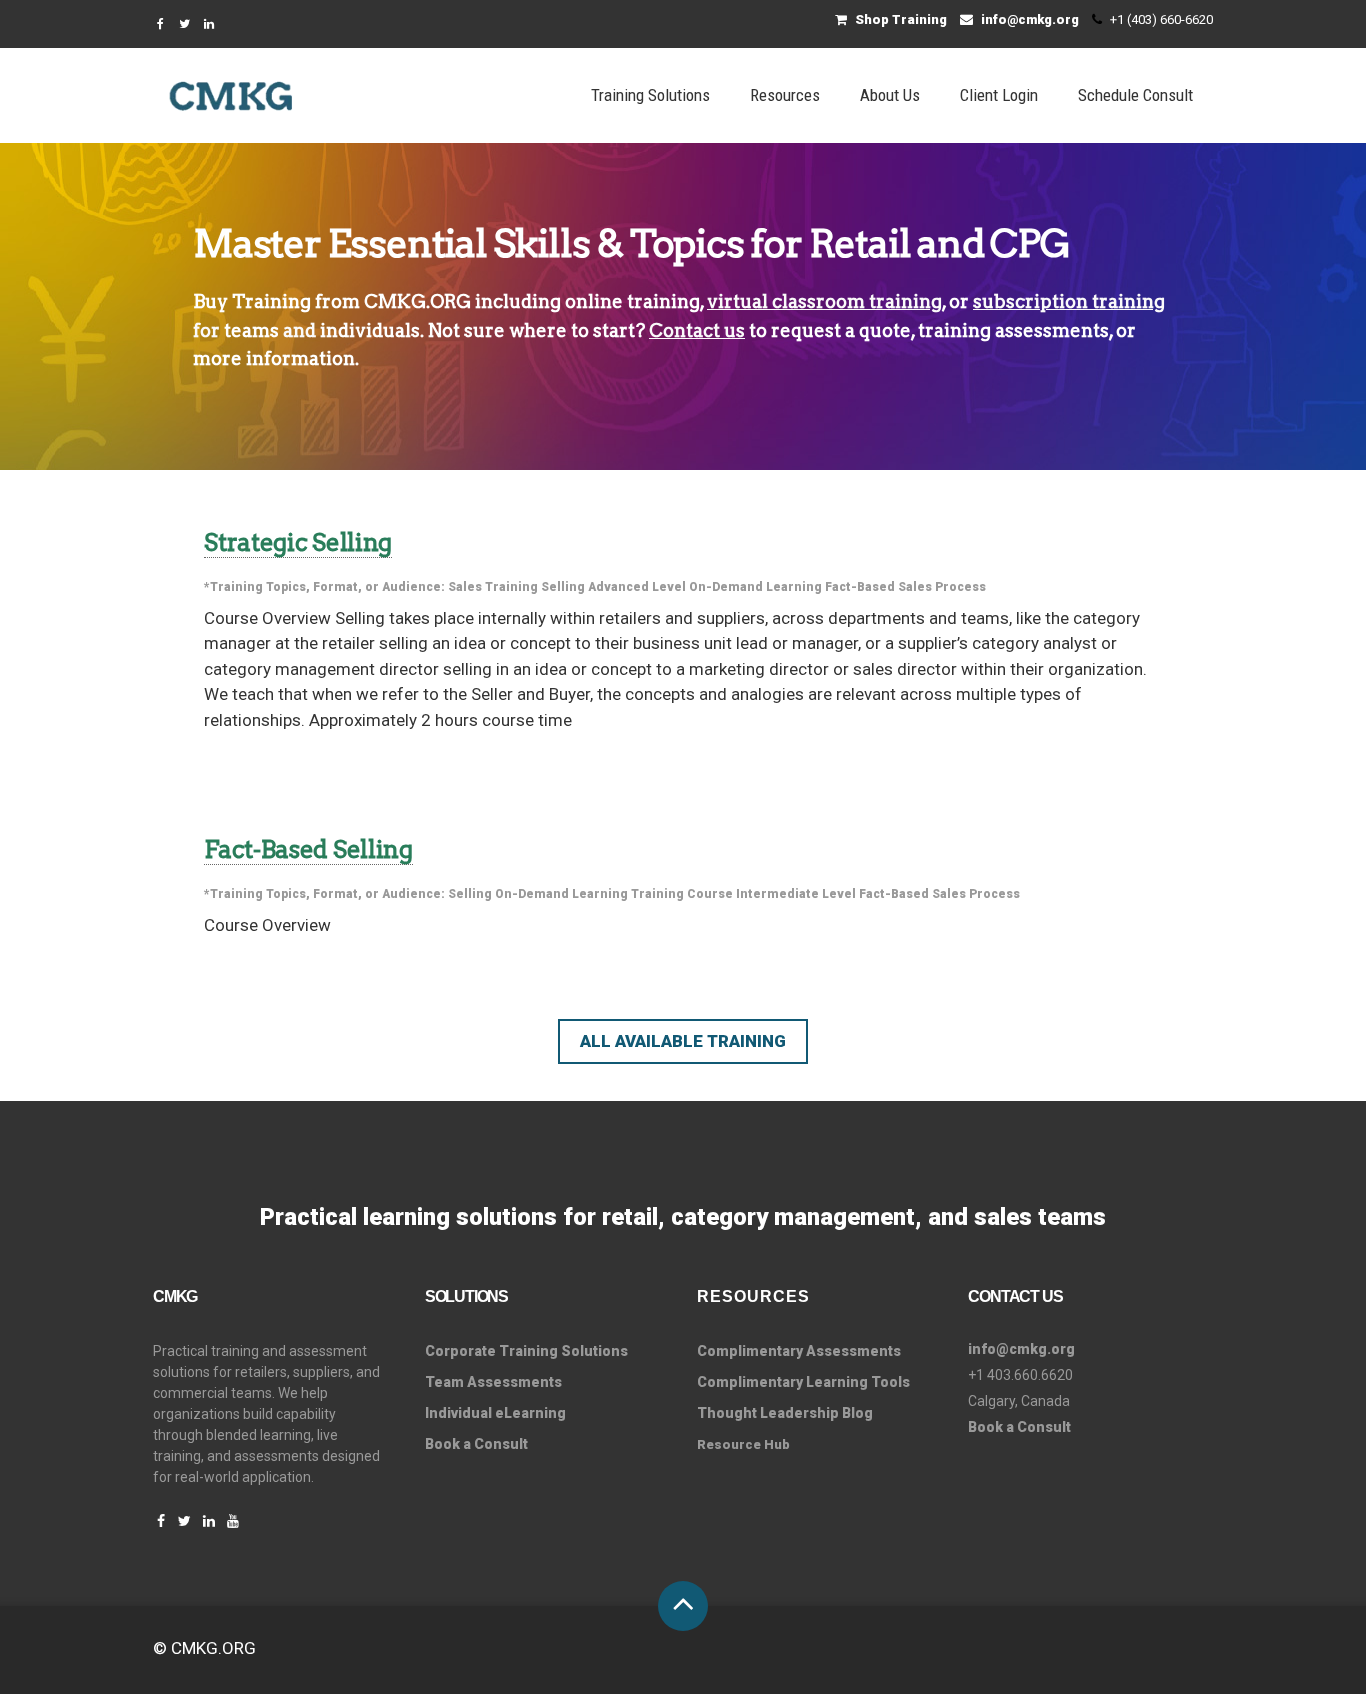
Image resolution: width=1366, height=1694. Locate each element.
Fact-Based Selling (308, 849)
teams (251, 330)
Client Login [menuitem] (999, 95)
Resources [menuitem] (785, 95)
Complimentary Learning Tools (803, 1382)
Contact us (697, 330)
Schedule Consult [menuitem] (1135, 95)
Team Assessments (493, 1382)
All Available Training (683, 1041)
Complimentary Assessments (799, 1351)
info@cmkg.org (1028, 19)
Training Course (682, 894)
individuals (370, 330)
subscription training (1069, 301)
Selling (563, 587)
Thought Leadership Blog (785, 1413)
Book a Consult (476, 1444)
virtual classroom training (824, 301)
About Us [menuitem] (890, 95)
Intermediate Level (796, 894)
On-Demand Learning (755, 587)
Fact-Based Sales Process (905, 587)
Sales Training (493, 587)
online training (632, 301)
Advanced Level (637, 587)
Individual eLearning (495, 1413)
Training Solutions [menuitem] (650, 95)
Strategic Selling (298, 542)
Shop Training (899, 19)
